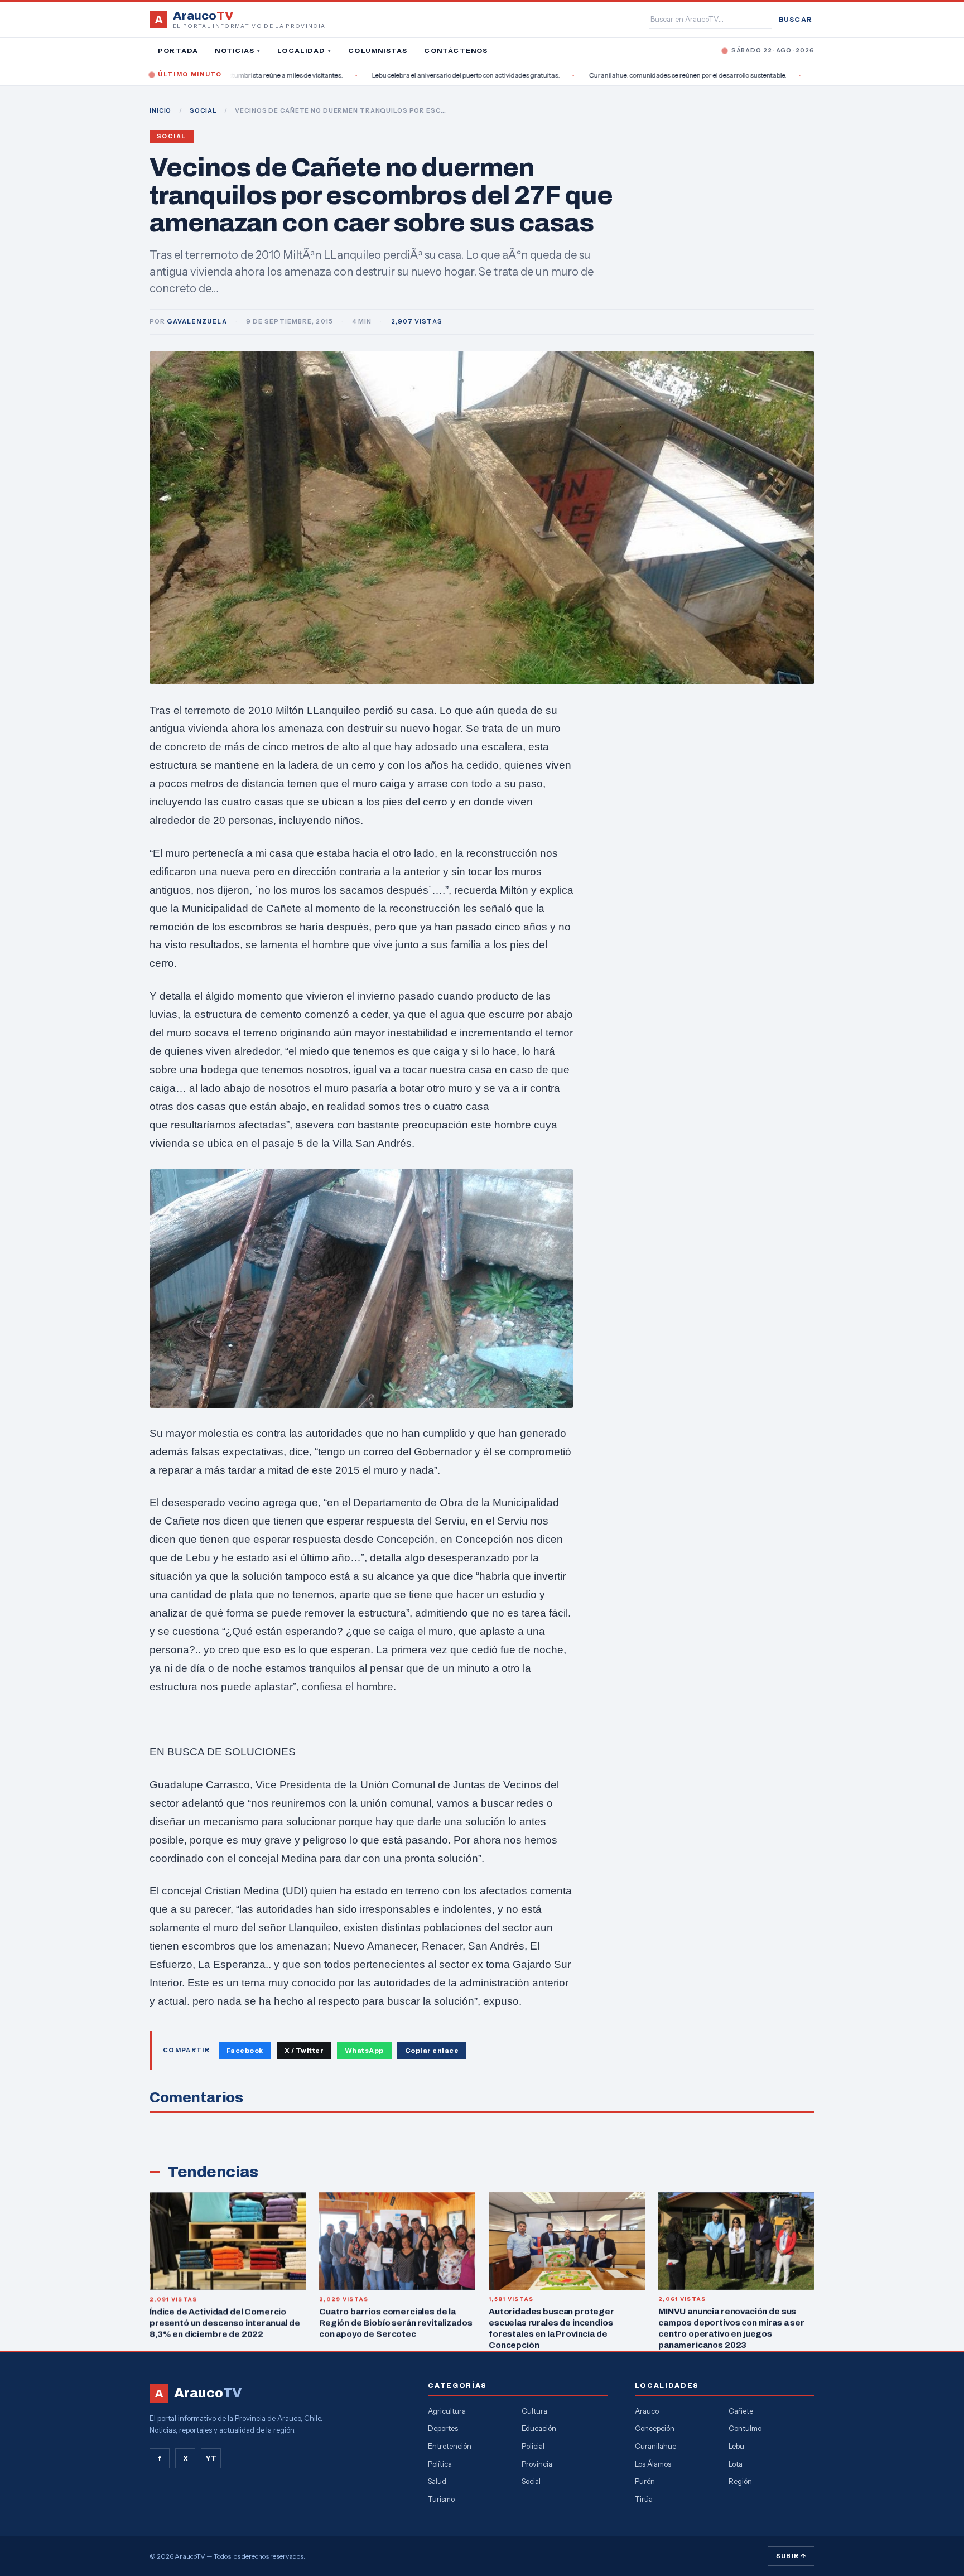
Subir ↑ (791, 2556)
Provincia (537, 2464)
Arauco (647, 2411)
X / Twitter (304, 2050)
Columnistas (378, 50)
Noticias (238, 50)
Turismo (441, 2499)
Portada (178, 50)
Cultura (534, 2411)
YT (211, 2458)
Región (740, 2481)
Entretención (450, 2446)
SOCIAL (203, 110)
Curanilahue (655, 2446)
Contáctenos (456, 50)
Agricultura (447, 2411)
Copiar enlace (432, 2050)
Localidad (304, 50)
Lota (736, 2464)
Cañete (741, 2411)
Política (440, 2464)
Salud (437, 2481)
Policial (533, 2446)
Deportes (443, 2428)
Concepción (655, 2428)
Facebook (245, 2050)
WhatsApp (364, 2050)
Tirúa (644, 2499)
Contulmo (745, 2428)
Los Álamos (653, 2464)
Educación (539, 2428)
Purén (645, 2481)
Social (172, 136)
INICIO (160, 110)
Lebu (736, 2446)
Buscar (796, 19)
